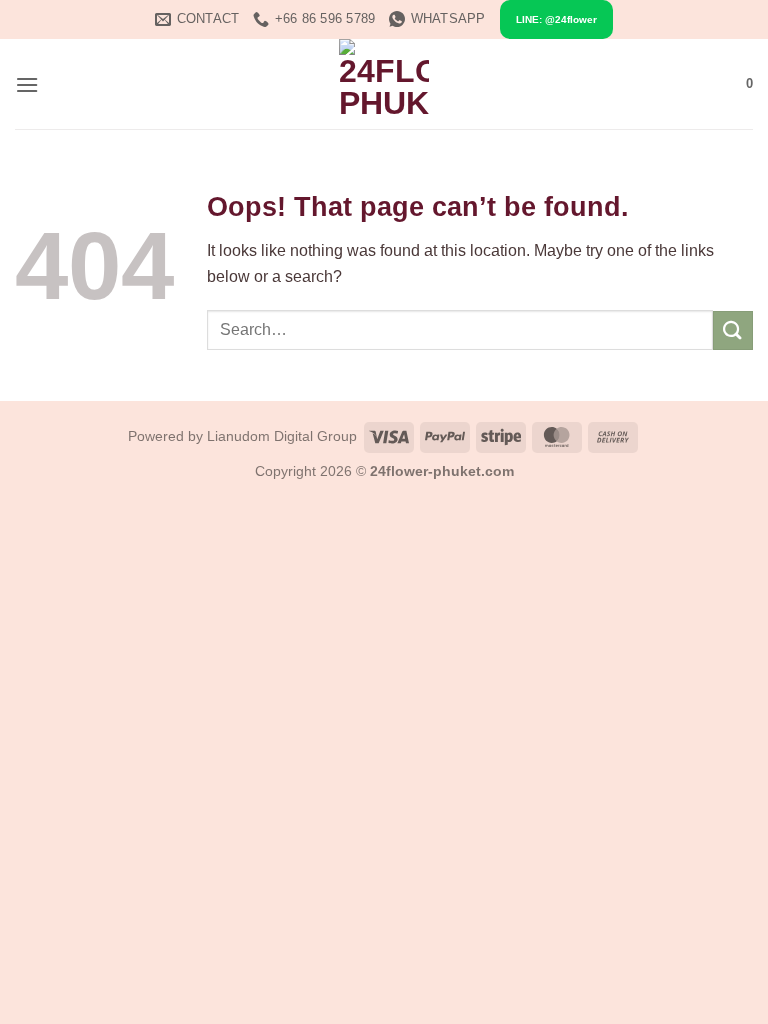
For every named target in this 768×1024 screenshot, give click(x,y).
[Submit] (733, 330)
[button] (27, 84)
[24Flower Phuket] (384, 84)
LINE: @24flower (556, 19)
